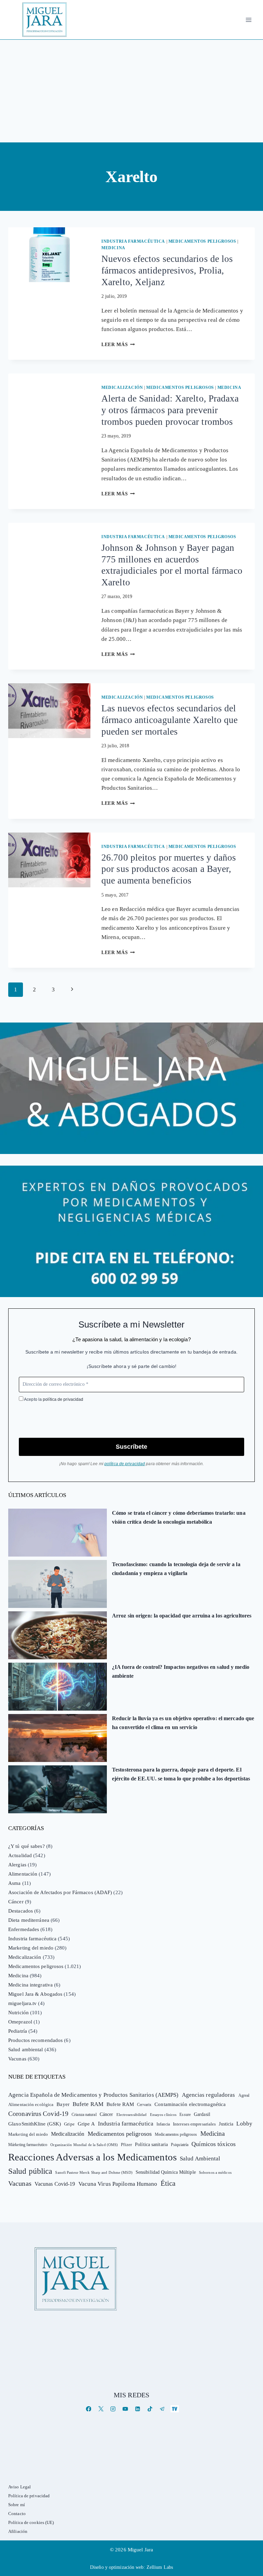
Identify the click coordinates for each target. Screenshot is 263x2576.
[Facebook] (89, 2409)
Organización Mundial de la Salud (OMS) (84, 2145)
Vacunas (17, 2059)
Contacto (17, 2514)
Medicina (113, 248)
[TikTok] (150, 2409)
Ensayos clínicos (163, 2115)
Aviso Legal (20, 2487)
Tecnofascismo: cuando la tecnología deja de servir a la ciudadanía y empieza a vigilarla (176, 1569)
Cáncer (16, 1902)
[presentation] (49, 255)
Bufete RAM (88, 2104)
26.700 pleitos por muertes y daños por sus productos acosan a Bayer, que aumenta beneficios (169, 869)
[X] (101, 2409)
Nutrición (18, 2013)
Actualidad (20, 1855)
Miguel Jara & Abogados (35, 1994)
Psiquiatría (180, 2145)
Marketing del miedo (31, 1948)
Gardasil (202, 2114)
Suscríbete (131, 1447)
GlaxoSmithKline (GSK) (35, 2124)
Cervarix (144, 2105)
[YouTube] (125, 2409)
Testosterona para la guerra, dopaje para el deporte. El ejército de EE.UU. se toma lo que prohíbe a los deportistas (181, 1774)
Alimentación (23, 1874)
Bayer (63, 2104)
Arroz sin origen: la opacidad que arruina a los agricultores (182, 1616)
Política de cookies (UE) (31, 2522)
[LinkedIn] (137, 2409)
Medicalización (122, 388)
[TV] (174, 2409)
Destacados (21, 1911)
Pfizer (126, 2145)
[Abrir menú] (248, 20)
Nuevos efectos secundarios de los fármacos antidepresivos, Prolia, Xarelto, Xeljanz (167, 270)
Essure (185, 2115)
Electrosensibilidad (132, 2115)
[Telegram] (162, 2409)
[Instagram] (113, 2409)
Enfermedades (24, 1929)
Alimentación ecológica (31, 2105)
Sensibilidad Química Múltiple (166, 2172)
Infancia (163, 2124)
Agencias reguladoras (209, 2095)
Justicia (226, 2124)
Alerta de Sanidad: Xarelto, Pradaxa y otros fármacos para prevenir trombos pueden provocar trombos (170, 410)
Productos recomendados (35, 2040)
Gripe (69, 2124)
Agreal (244, 2095)
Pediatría (18, 2031)
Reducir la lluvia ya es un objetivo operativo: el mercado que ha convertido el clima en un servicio (183, 1723)
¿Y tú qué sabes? (27, 1846)
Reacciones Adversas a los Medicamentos (92, 2157)
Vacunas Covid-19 (55, 2184)
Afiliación (18, 2531)
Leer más (118, 345)
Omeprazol (20, 2022)
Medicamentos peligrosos (202, 241)
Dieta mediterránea (29, 1920)
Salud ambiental (26, 2050)
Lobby (244, 2124)
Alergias (17, 1865)
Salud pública (30, 2171)
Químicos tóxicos (214, 2144)
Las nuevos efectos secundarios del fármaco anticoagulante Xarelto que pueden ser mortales (170, 720)
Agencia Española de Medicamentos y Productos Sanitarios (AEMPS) (93, 2095)
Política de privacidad (29, 2496)
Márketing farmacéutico (28, 2145)
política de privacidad (63, 1399)
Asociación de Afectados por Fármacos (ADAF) (60, 1892)
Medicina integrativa (30, 1985)
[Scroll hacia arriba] (251, 2518)
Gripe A (86, 2124)
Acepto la (53, 1399)
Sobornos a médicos (215, 2172)
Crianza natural (84, 2115)
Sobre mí (17, 2505)
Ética (168, 2183)
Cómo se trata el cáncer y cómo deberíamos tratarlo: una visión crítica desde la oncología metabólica (179, 1517)
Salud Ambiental (200, 2159)
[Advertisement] (131, 91)
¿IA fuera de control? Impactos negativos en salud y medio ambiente (181, 1671)
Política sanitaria (151, 2144)
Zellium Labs (160, 2567)
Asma (14, 1883)
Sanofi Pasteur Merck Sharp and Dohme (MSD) (94, 2172)
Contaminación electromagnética (190, 2104)
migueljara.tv (22, 2003)
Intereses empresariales (194, 2124)
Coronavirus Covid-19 (38, 2114)
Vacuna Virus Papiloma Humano (118, 2184)
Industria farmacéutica (133, 241)
